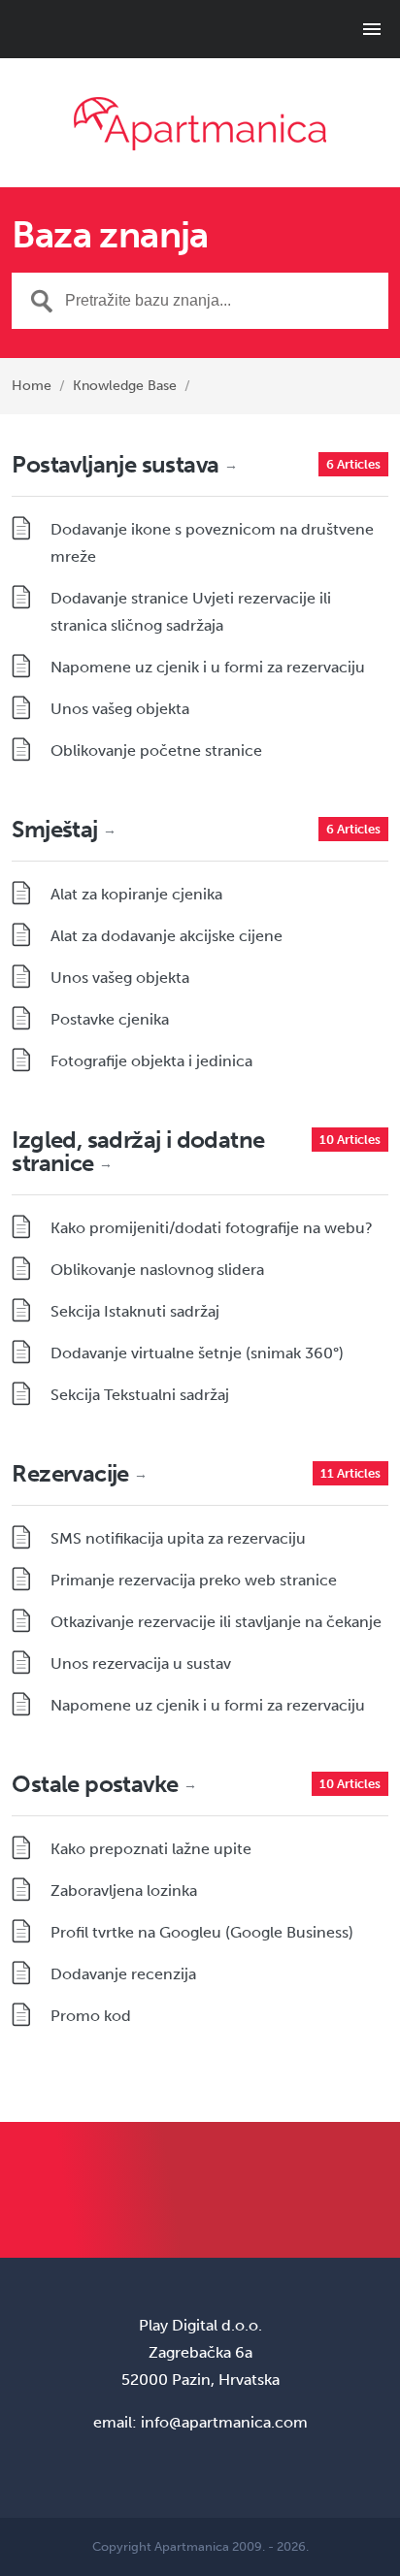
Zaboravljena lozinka (124, 1891)
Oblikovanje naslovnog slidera (157, 1270)
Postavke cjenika (110, 1019)
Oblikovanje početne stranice (156, 750)
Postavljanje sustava (124, 464)
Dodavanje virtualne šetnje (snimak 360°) (197, 1353)
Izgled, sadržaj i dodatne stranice (138, 1151)
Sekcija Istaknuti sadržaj (135, 1311)
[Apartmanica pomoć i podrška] (200, 124)
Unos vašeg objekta (120, 709)
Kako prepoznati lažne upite (151, 1849)
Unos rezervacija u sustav (141, 1663)
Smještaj (64, 829)
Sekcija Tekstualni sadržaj (140, 1395)
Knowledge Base (125, 386)
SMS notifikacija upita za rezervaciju (178, 1538)
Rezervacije (79, 1473)
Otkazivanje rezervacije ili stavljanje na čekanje (216, 1622)
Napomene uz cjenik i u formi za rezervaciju (208, 667)
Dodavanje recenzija (123, 1974)
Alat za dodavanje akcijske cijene (167, 936)
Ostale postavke (104, 1784)
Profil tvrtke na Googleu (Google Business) (202, 1932)
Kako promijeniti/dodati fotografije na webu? (212, 1228)
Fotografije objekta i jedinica (151, 1061)
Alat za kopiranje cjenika (136, 894)
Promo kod (91, 2016)
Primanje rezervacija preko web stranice (194, 1580)
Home (32, 386)
